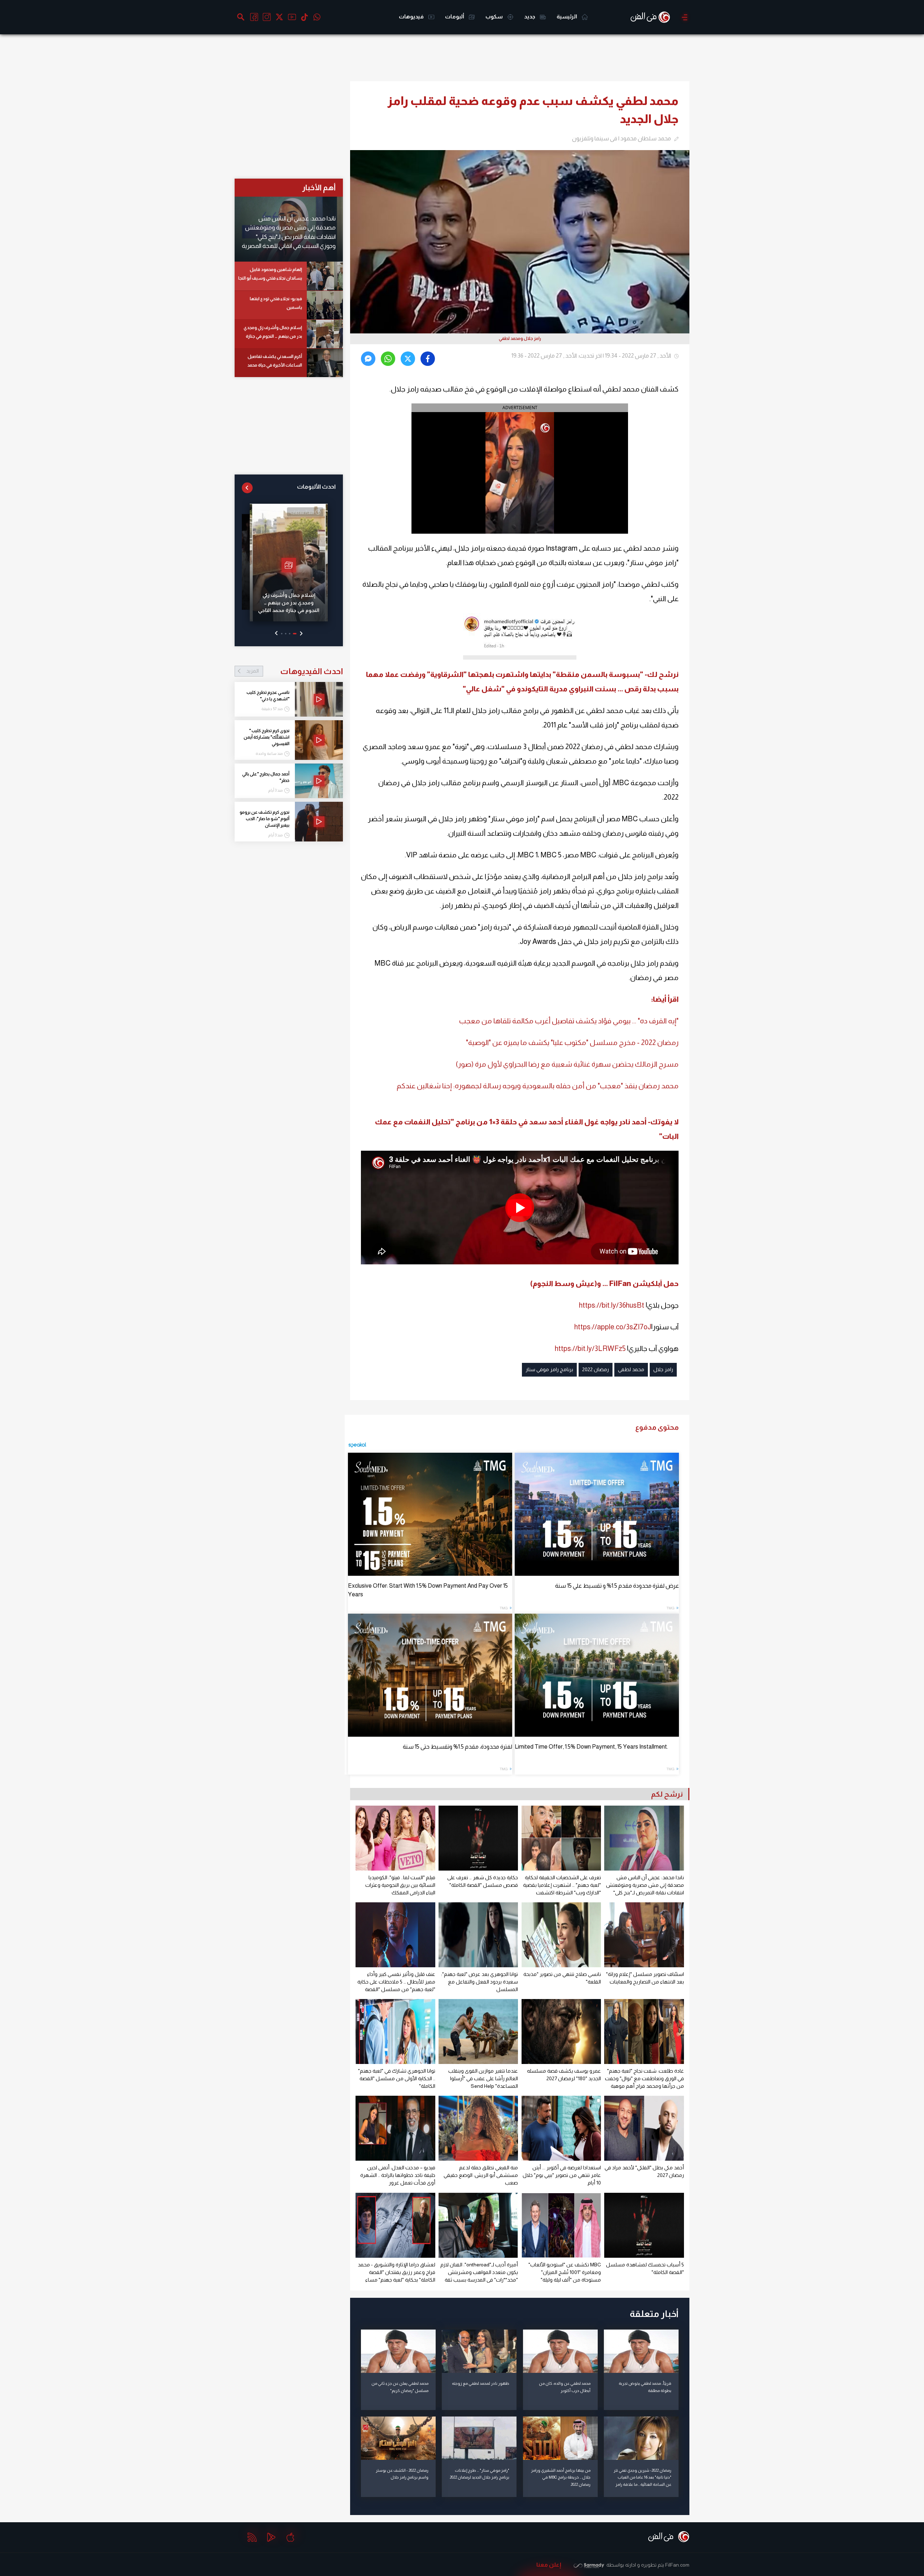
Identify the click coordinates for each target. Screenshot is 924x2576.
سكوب (495, 16)
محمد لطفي (631, 1369)
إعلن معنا (549, 2565)
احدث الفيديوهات (295, 671)
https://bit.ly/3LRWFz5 (590, 1348)
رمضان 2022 (596, 1369)
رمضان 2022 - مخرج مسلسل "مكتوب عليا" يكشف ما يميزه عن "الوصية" (572, 1042)
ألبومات (455, 16)
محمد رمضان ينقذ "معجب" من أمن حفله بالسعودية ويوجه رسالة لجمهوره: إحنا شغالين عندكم (538, 1086)
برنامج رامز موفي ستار (549, 1369)
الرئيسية (567, 16)
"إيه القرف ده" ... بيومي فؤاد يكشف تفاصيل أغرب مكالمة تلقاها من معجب (569, 1021)
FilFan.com (677, 2565)
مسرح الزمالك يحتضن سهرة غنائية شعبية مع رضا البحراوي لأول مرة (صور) (567, 1064)
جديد (530, 16)
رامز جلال (663, 1369)
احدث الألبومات (316, 487)
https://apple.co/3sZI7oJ (613, 1327)
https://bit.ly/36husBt (612, 1305)
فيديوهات (412, 16)
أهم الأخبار (319, 187)
